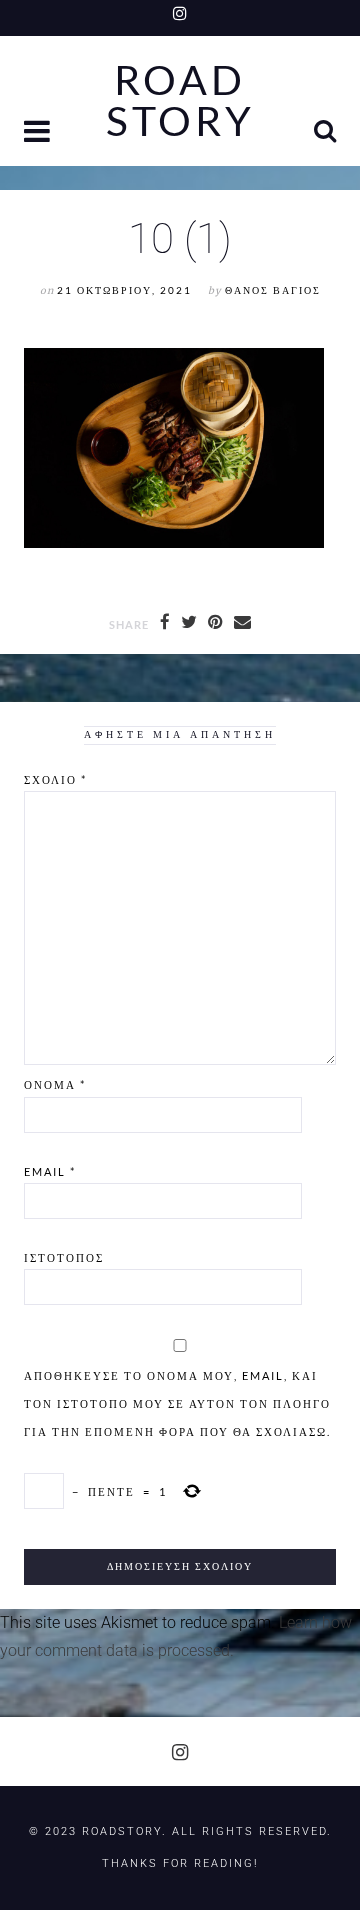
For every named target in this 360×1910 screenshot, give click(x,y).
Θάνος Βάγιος (273, 290)
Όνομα (55, 1084)
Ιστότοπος (64, 1257)
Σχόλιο (55, 779)
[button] (39, 133)
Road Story (180, 101)
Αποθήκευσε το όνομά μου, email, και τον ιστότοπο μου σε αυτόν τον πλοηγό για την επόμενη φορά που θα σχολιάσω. (177, 1403)
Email (50, 1171)
